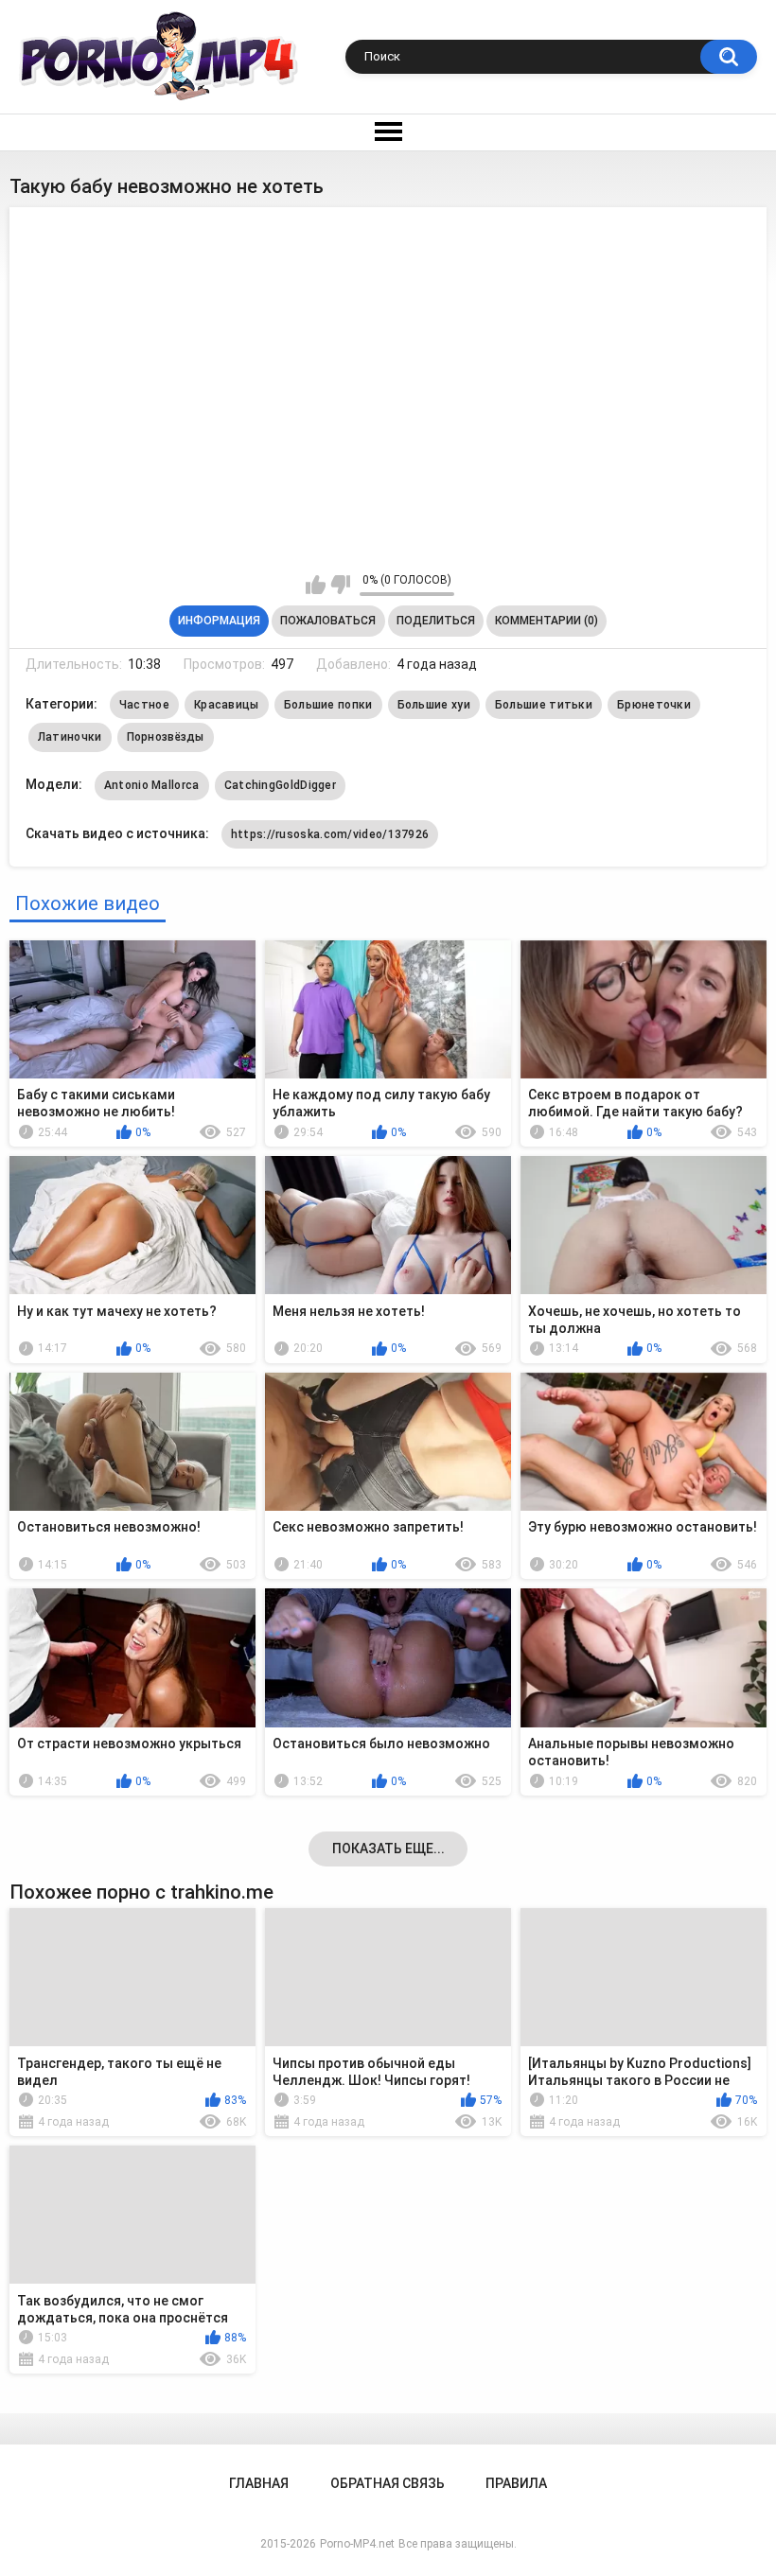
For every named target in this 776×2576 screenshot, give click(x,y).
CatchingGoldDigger (280, 785)
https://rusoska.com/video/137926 (330, 834)
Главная (259, 2483)
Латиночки (70, 737)
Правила (516, 2483)
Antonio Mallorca (152, 785)
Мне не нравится (340, 585)
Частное (144, 705)
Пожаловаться (328, 621)
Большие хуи (434, 705)
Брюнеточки (654, 705)
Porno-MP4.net (357, 2544)
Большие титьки (544, 705)
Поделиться (436, 621)
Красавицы (227, 705)
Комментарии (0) (547, 621)
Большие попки (328, 705)
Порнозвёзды (166, 737)
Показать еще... (388, 1849)
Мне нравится (316, 585)
